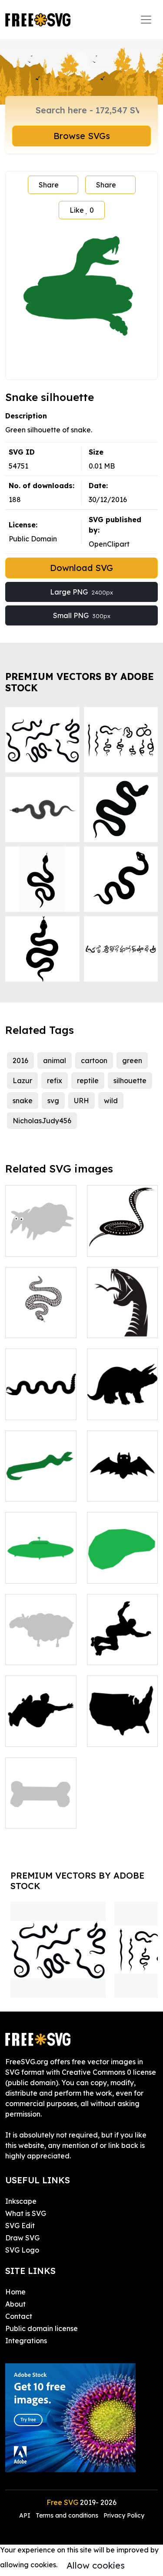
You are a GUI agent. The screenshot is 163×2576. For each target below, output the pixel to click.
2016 (20, 1060)
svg (53, 1101)
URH (81, 1101)
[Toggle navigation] (146, 20)
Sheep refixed (38, 1244)
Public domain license (42, 2328)
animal (55, 1060)
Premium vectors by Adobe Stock (80, 682)
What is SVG (26, 2213)
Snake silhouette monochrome (41, 1315)
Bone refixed (37, 1816)
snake (23, 1101)
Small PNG (82, 615)
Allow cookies (96, 2565)
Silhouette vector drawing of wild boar (122, 1397)
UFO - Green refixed (41, 1566)
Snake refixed (38, 1489)
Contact (19, 2316)
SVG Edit (20, 2226)
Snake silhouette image (41, 1397)
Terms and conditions (67, 2515)
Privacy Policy (124, 2515)
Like (82, 210)
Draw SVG (22, 2238)
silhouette (130, 1081)
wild (111, 1101)
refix (55, 1081)
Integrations (26, 2341)
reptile (88, 1081)
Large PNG (81, 592)
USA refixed (116, 1735)
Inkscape (21, 2201)
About (15, 2304)
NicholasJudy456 (42, 1121)
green (132, 1060)
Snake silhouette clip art (122, 1234)
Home (15, 2292)
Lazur (22, 1081)
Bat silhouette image (122, 1484)
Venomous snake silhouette (122, 1315)
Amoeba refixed (122, 1566)
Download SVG (81, 568)
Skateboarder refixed (122, 1648)
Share (49, 185)
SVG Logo (22, 2250)
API (26, 2515)
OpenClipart (109, 544)
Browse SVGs (82, 136)
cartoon (94, 1060)
